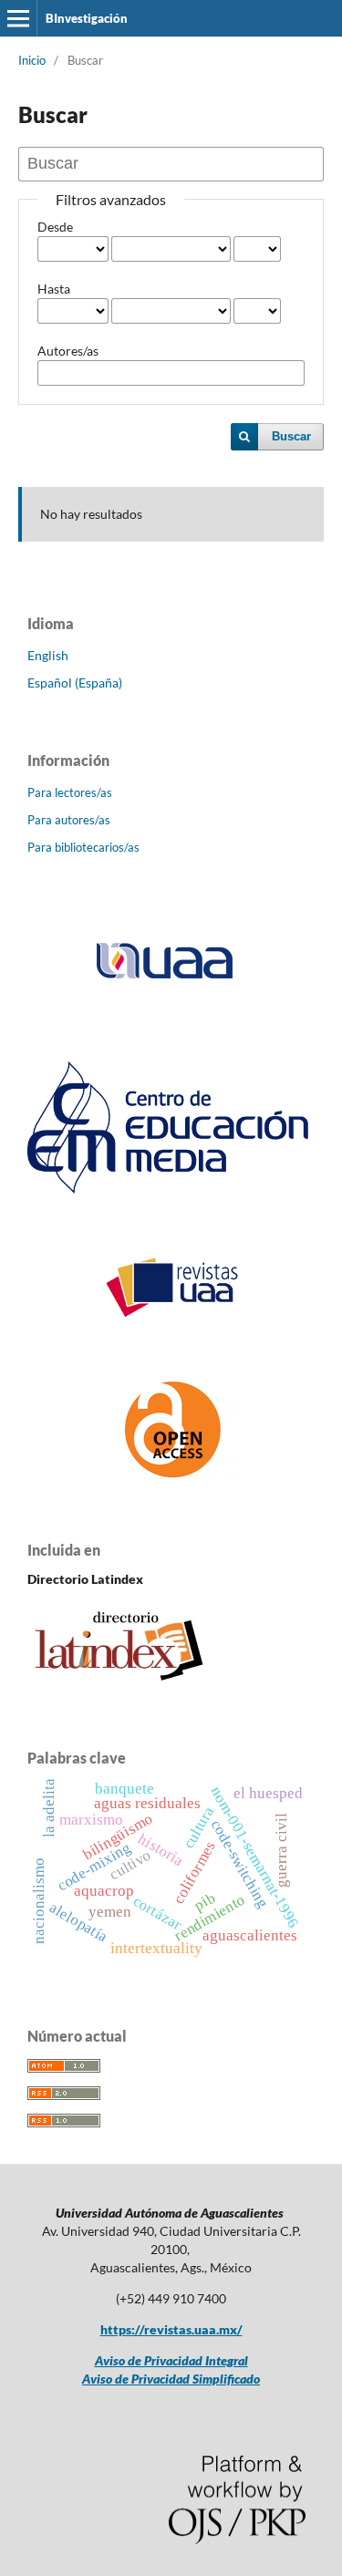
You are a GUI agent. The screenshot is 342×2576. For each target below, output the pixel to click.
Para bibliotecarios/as (83, 847)
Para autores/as (69, 820)
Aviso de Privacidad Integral (171, 2360)
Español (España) (75, 683)
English (48, 655)
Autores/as (68, 351)
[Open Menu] (18, 18)
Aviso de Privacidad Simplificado (171, 2379)
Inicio (32, 60)
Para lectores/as (70, 792)
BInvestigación (87, 18)
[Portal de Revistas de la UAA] (171, 1314)
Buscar (291, 436)
